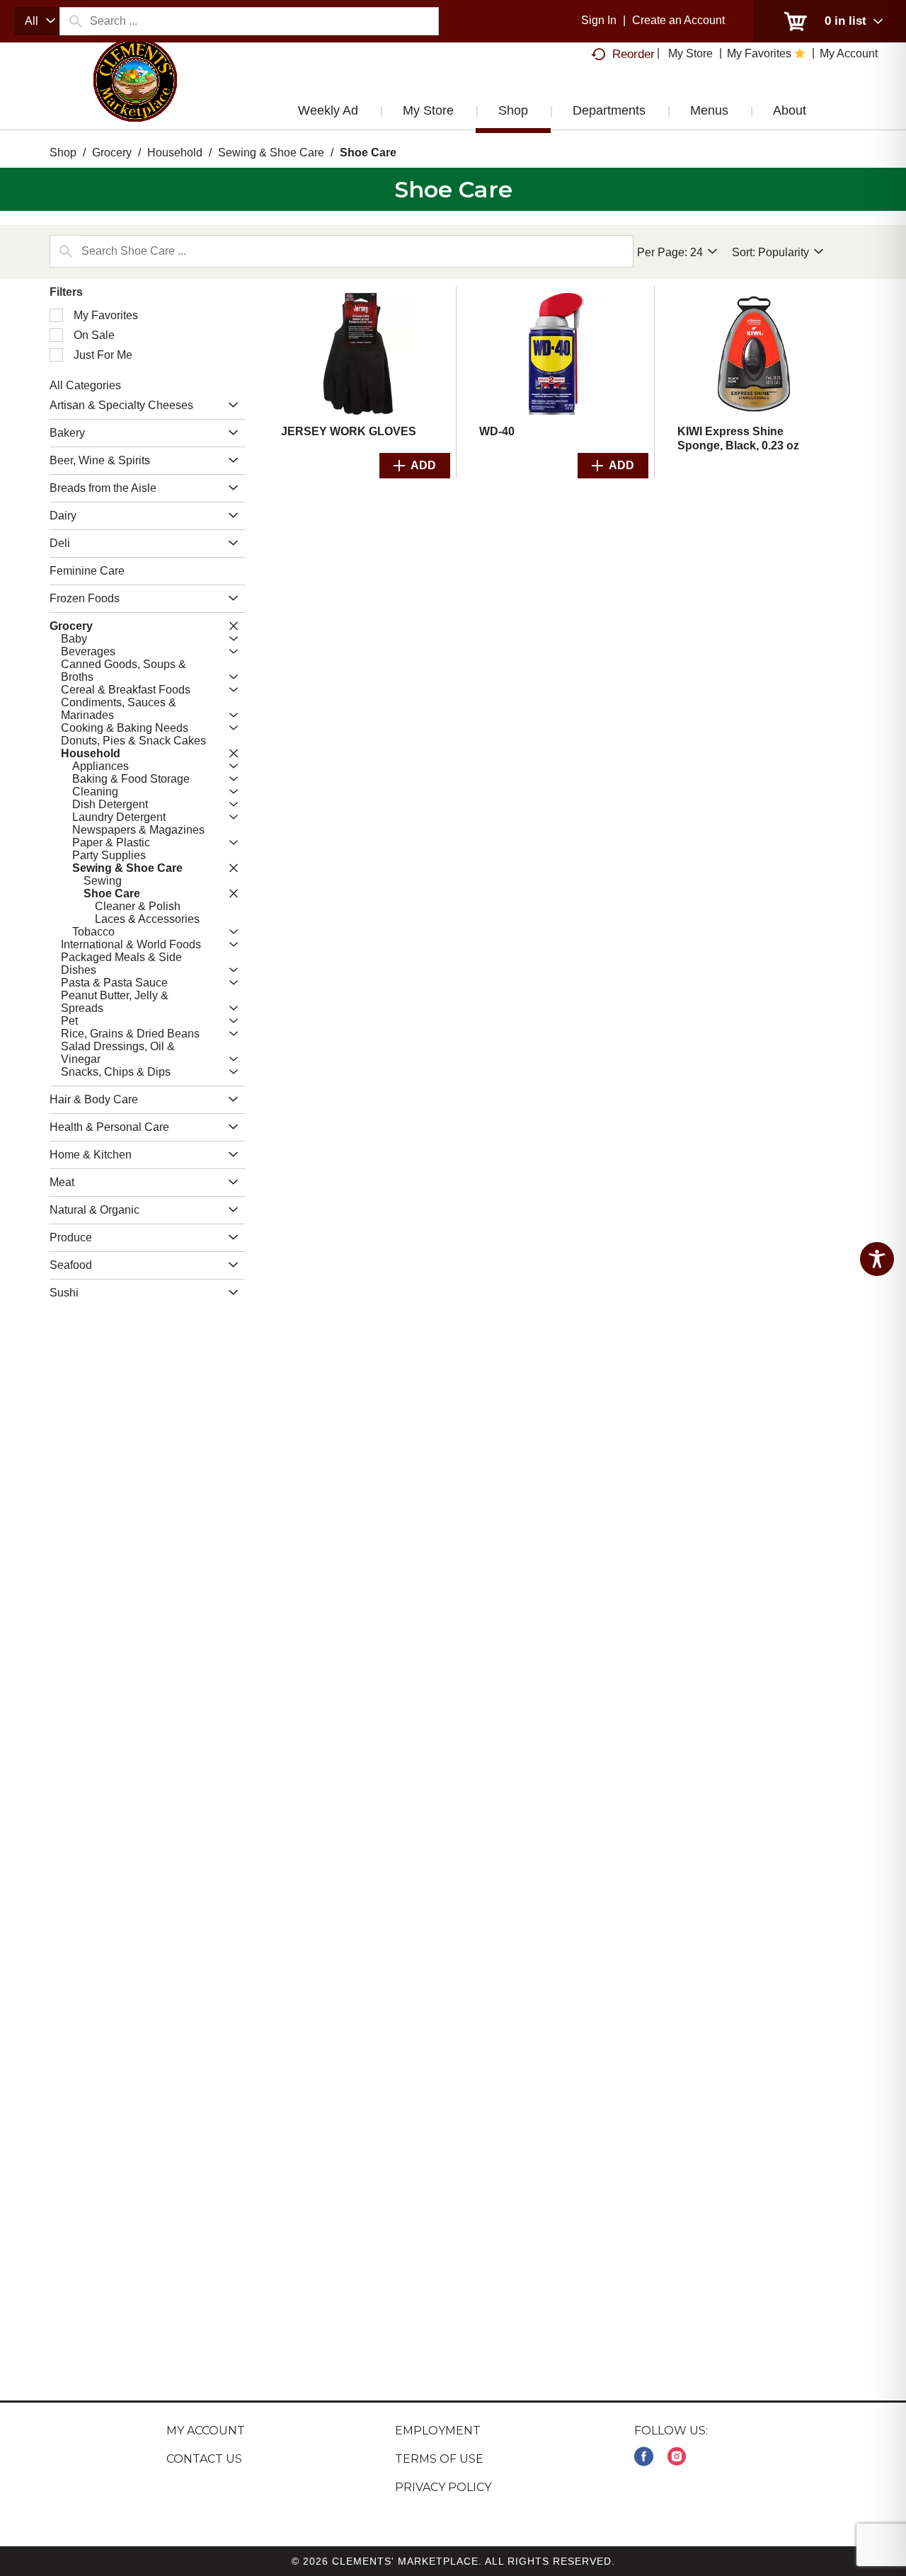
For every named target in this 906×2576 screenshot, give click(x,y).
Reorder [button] (633, 54)
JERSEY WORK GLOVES (349, 431)
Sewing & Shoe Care (271, 153)
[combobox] (37, 21)
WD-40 (497, 431)
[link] (644, 2457)
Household (175, 153)
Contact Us (204, 2459)
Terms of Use (439, 2459)
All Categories (85, 385)
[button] (230, 406)
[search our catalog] (75, 21)
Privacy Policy (443, 2487)
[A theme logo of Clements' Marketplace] (135, 94)
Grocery (112, 153)
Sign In (599, 20)
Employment (438, 2431)
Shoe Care (368, 153)
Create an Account (678, 20)
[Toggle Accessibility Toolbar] (877, 1259)
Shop (63, 153)
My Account (206, 2431)
